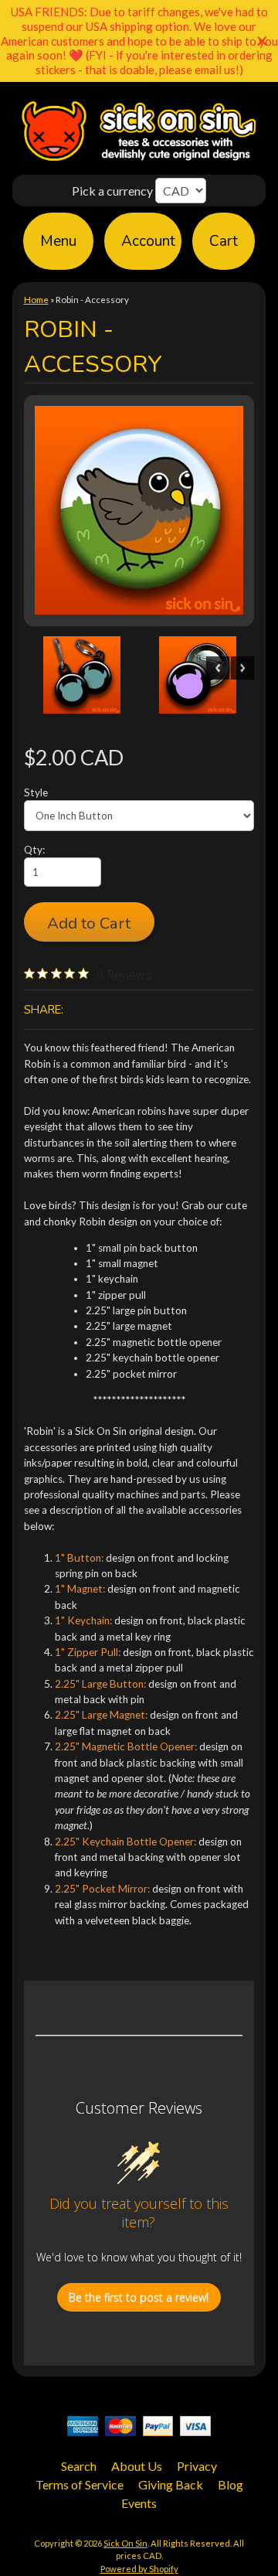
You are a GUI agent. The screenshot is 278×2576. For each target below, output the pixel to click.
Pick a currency (114, 191)
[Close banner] (262, 41)
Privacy (197, 2466)
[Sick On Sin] (139, 159)
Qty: (34, 850)
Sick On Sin (125, 2543)
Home (36, 300)
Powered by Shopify (139, 2569)
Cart (224, 241)
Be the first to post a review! (139, 2297)
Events (139, 2503)
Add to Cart (89, 923)
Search (79, 2466)
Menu (58, 241)
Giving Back (171, 2484)
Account (148, 241)
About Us (137, 2466)
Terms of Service (80, 2484)
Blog (231, 2484)
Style (36, 792)
